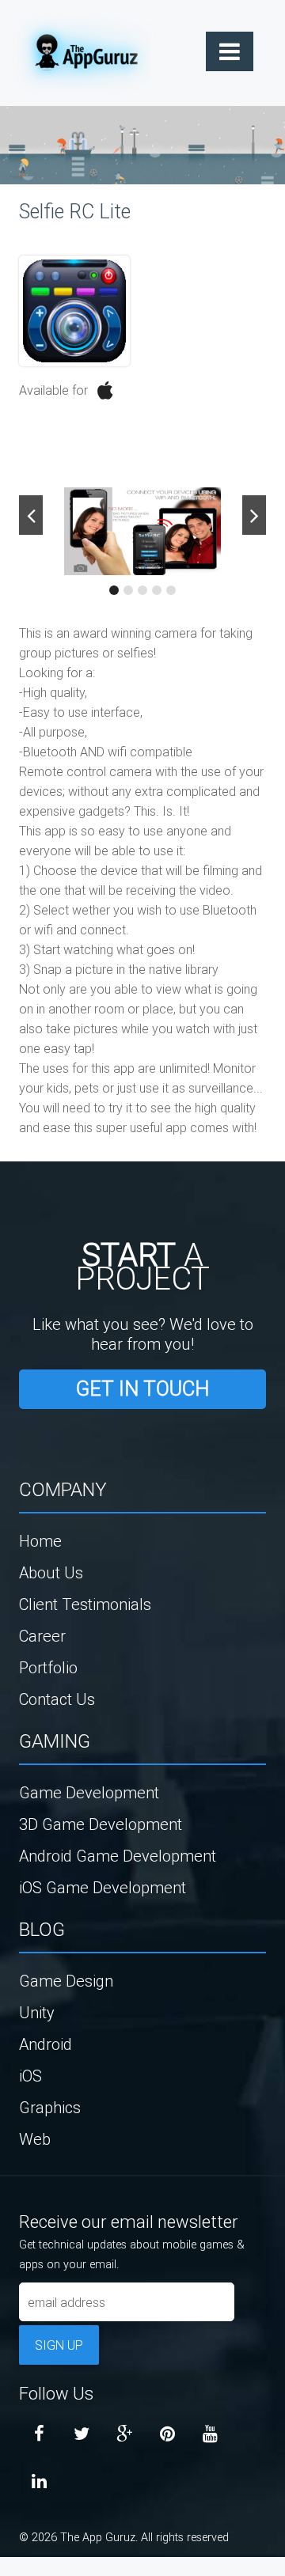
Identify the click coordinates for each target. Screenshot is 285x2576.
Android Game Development (118, 1856)
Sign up (59, 2345)
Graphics (50, 2107)
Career (42, 1636)
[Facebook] (39, 2434)
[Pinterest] (167, 2434)
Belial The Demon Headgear (20, 2570)
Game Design (66, 1981)
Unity (37, 2012)
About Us (51, 1572)
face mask (4, 2570)
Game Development (89, 1792)
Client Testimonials (85, 1604)
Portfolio (48, 1667)
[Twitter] (82, 2434)
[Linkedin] (39, 2482)
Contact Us (57, 1699)
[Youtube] (210, 2434)
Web (35, 2139)
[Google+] (124, 2434)
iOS (30, 2076)
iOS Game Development (103, 1887)
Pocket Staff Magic (40, 2570)
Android (46, 2044)
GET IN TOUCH (142, 1389)
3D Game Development (101, 1824)
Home (40, 1541)
